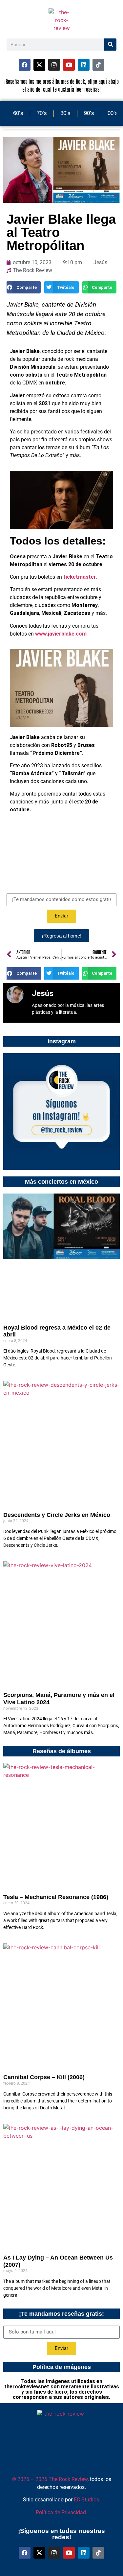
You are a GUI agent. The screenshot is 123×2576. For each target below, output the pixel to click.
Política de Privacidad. (61, 2512)
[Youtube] (69, 65)
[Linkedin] (84, 65)
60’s (18, 113)
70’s (42, 113)
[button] (24, 287)
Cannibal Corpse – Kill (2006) (44, 2077)
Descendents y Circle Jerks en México (57, 1515)
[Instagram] (54, 65)
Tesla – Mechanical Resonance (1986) (56, 1897)
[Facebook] (25, 65)
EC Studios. (87, 2500)
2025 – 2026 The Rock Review (50, 2479)
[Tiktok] (98, 65)
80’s (65, 113)
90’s (89, 113)
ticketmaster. (80, 577)
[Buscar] (110, 45)
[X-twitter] (39, 65)
